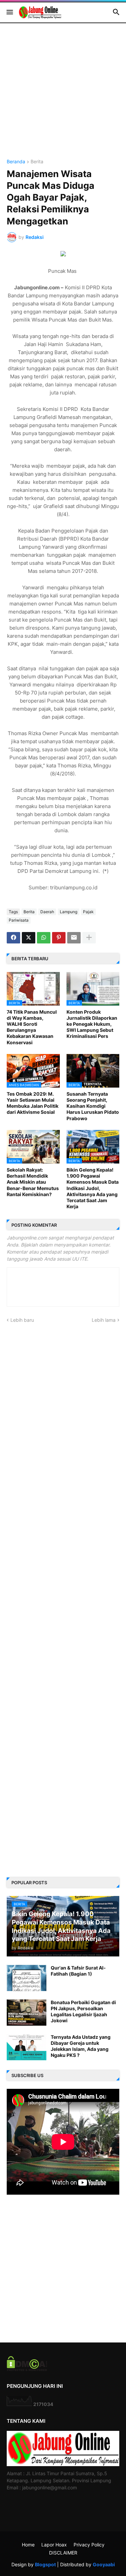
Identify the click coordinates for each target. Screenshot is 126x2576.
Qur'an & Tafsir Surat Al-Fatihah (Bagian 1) (78, 1971)
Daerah (47, 912)
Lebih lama (104, 1320)
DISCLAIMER (63, 2553)
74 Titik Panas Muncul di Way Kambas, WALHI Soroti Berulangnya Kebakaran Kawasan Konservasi (32, 1027)
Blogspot (45, 2564)
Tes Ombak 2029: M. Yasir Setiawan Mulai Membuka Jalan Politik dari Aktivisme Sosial (33, 1103)
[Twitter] (29, 938)
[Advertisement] (63, 96)
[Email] (74, 938)
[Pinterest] (59, 938)
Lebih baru (22, 1320)
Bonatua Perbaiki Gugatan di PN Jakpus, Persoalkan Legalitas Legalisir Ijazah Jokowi (83, 2012)
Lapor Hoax (54, 2545)
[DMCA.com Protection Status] (27, 2369)
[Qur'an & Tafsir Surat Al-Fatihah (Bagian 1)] (27, 1978)
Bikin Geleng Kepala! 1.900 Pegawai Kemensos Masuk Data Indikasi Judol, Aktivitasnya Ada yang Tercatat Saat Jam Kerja (93, 1188)
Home (28, 2545)
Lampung (69, 912)
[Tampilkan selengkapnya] (89, 938)
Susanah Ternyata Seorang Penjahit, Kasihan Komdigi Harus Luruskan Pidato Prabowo (93, 1106)
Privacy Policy (89, 2545)
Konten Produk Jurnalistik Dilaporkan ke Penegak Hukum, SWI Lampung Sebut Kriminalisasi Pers (92, 1024)
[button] (9, 12)
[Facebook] (13, 938)
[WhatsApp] (44, 938)
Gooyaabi (104, 2564)
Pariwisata (19, 920)
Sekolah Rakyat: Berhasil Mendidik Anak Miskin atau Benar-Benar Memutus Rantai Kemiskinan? (33, 1182)
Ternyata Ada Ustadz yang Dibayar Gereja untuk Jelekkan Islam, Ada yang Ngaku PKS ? (81, 2046)
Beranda (16, 162)
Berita (37, 162)
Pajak (88, 912)
